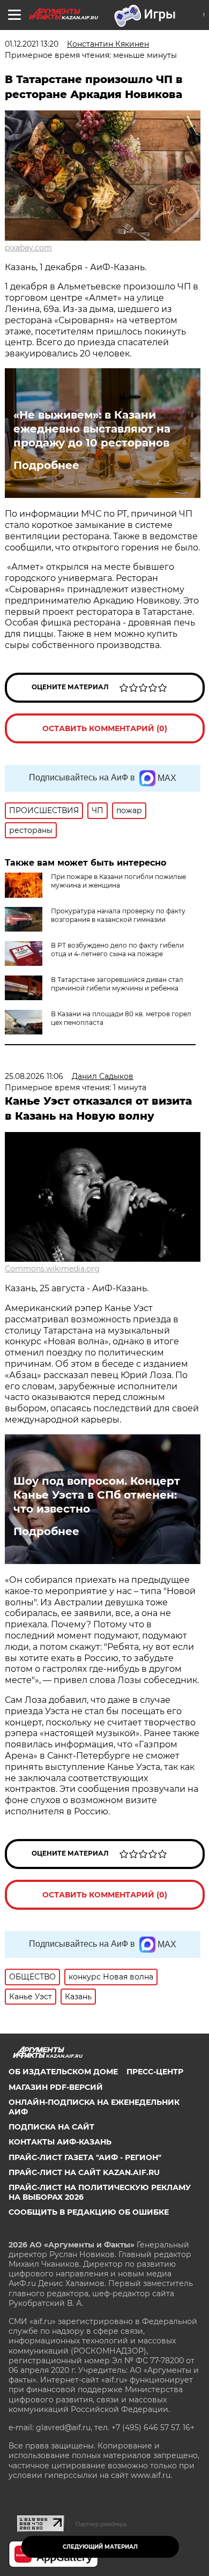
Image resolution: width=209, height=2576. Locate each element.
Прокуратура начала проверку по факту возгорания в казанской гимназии (118, 915)
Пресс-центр (155, 2072)
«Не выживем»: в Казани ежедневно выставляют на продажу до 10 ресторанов (92, 429)
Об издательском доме (63, 2072)
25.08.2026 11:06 (34, 1076)
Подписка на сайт (51, 2127)
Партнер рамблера (101, 2524)
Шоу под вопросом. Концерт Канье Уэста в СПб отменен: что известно (97, 1495)
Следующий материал (100, 2547)
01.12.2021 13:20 (32, 44)
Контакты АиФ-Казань (60, 2142)
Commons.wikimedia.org (52, 1269)
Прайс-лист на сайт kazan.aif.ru (84, 2172)
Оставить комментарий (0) (105, 728)
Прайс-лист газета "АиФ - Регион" (85, 2157)
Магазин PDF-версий (56, 2087)
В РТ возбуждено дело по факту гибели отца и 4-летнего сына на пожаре (117, 950)
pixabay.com (28, 248)
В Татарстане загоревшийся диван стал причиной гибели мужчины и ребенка (117, 984)
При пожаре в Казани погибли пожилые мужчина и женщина (118, 881)
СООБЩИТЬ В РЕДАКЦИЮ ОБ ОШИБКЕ (89, 2212)
